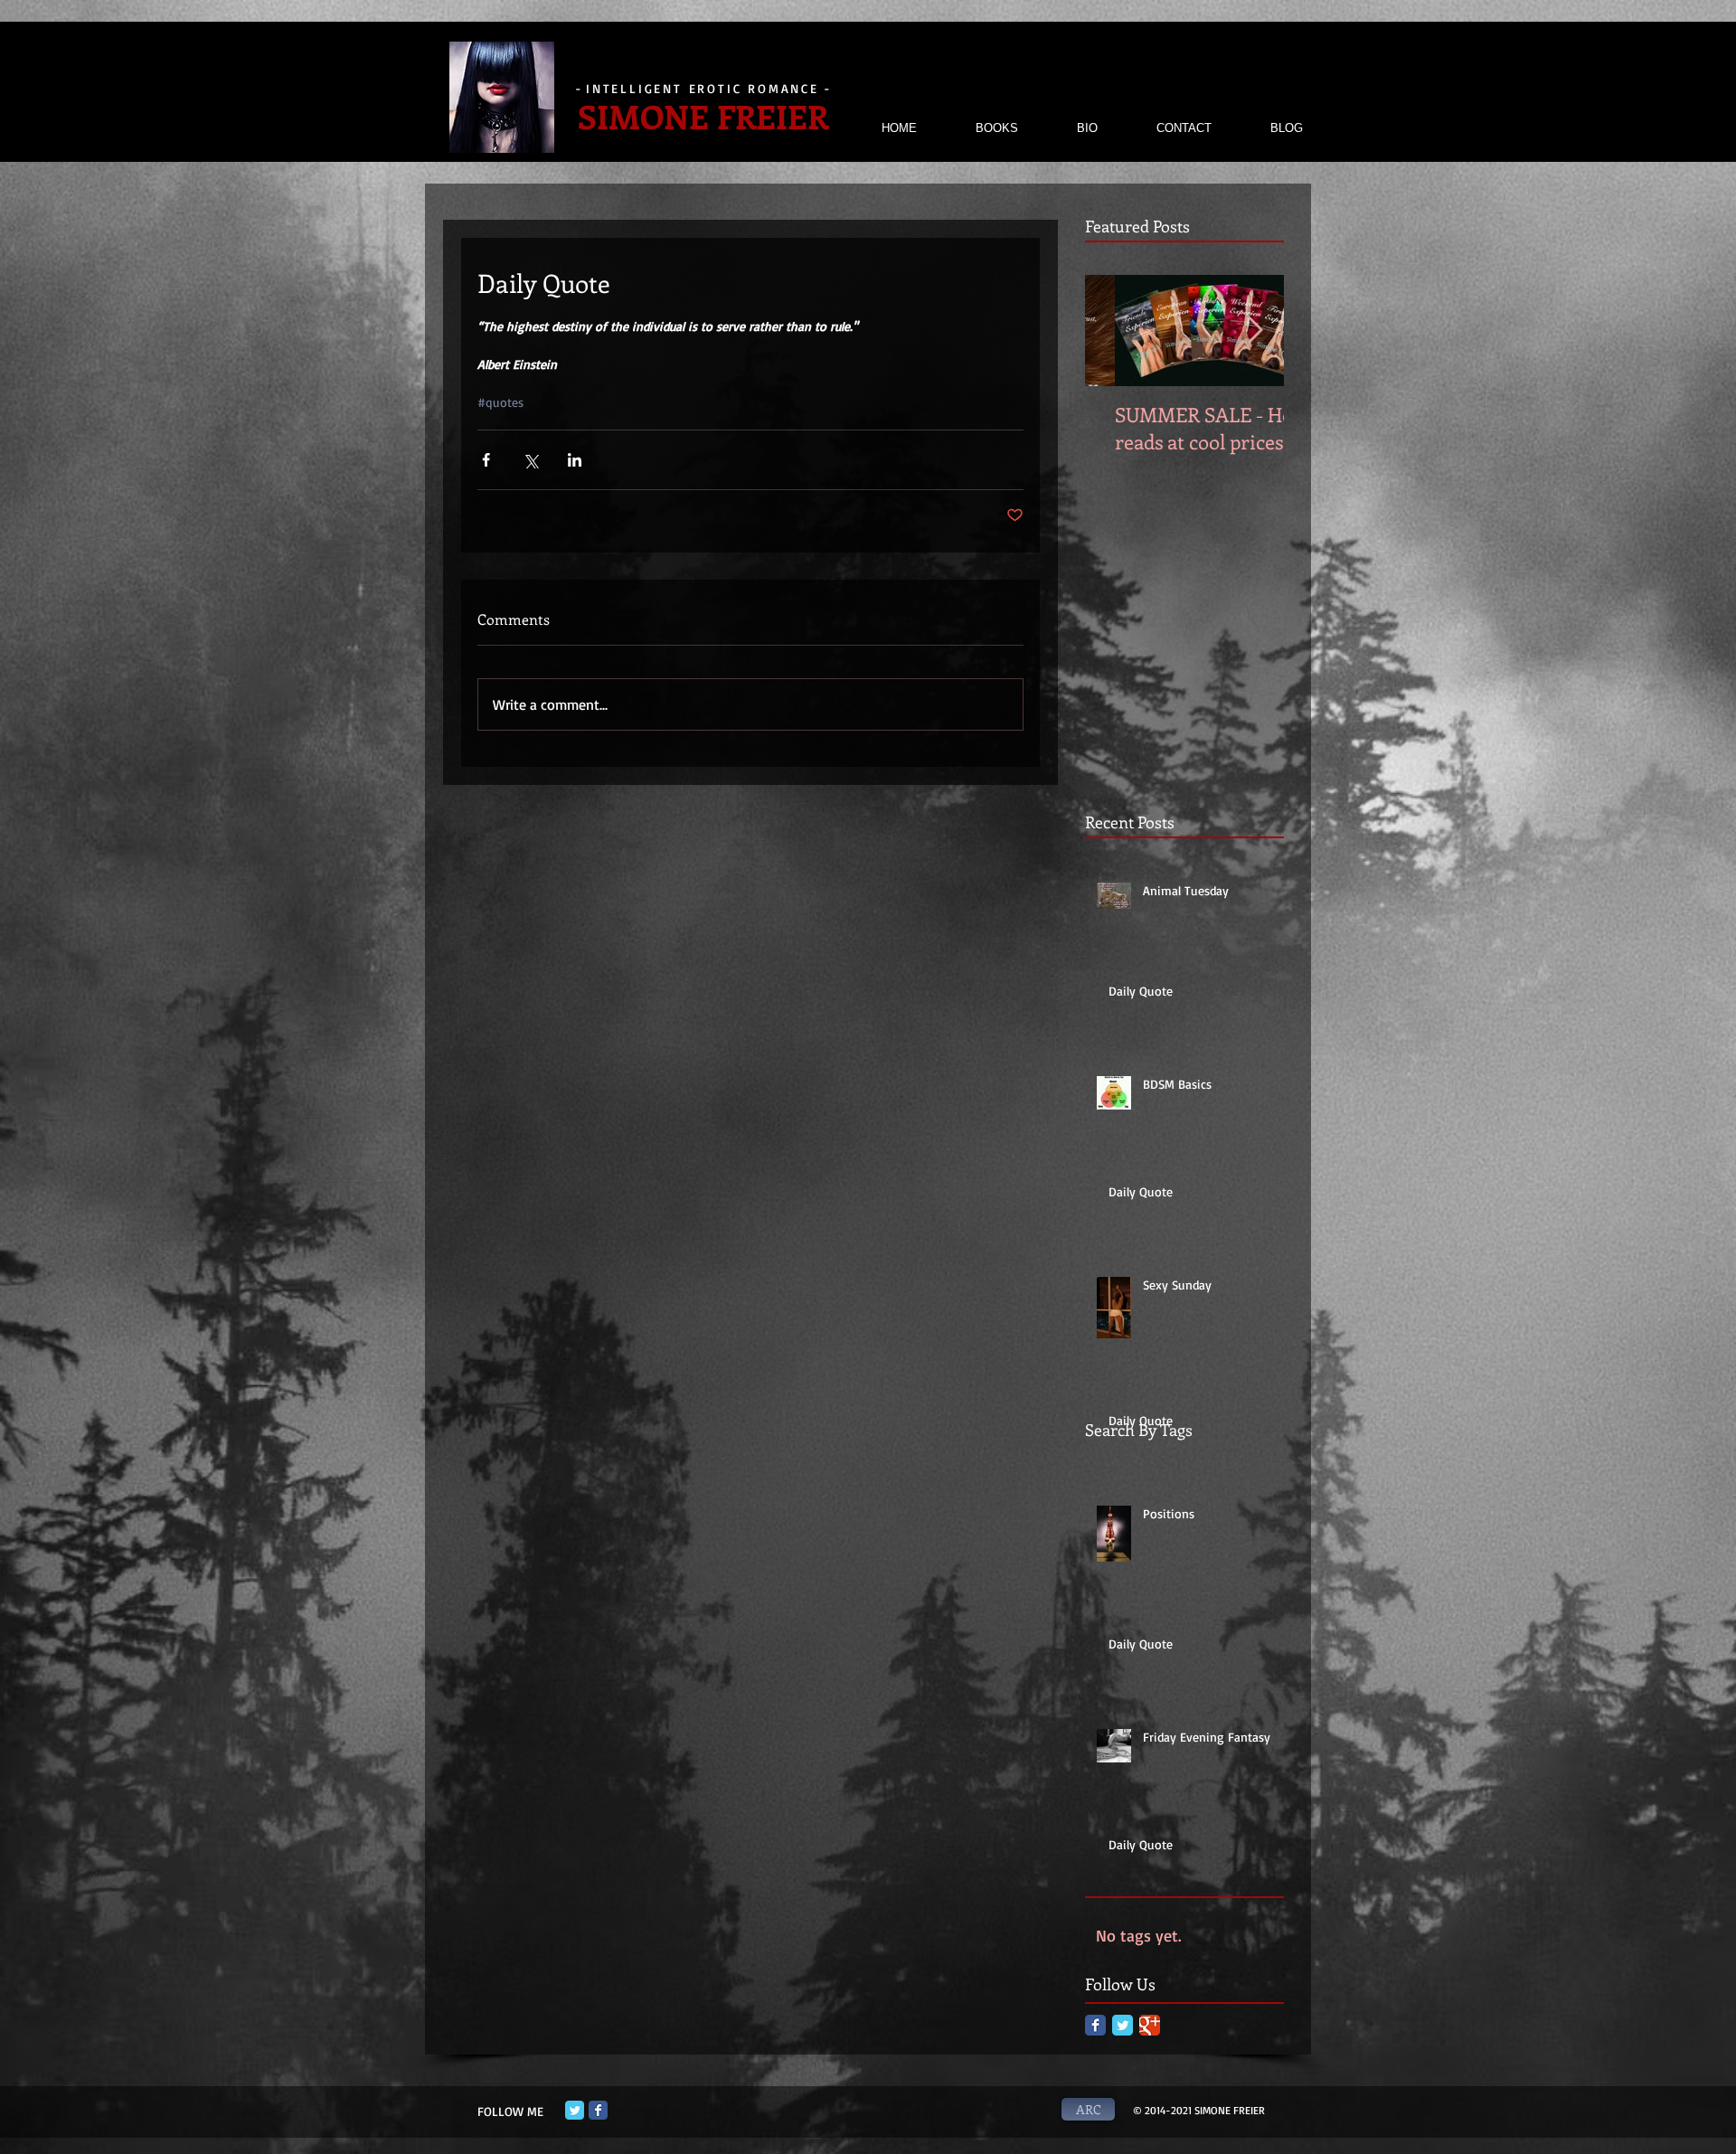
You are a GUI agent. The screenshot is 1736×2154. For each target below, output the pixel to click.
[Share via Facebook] (486, 460)
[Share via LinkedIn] (575, 460)
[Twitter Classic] (1123, 2025)
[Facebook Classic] (1095, 2025)
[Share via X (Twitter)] (530, 460)
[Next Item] (1255, 331)
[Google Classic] (1150, 2025)
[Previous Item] (1114, 331)
